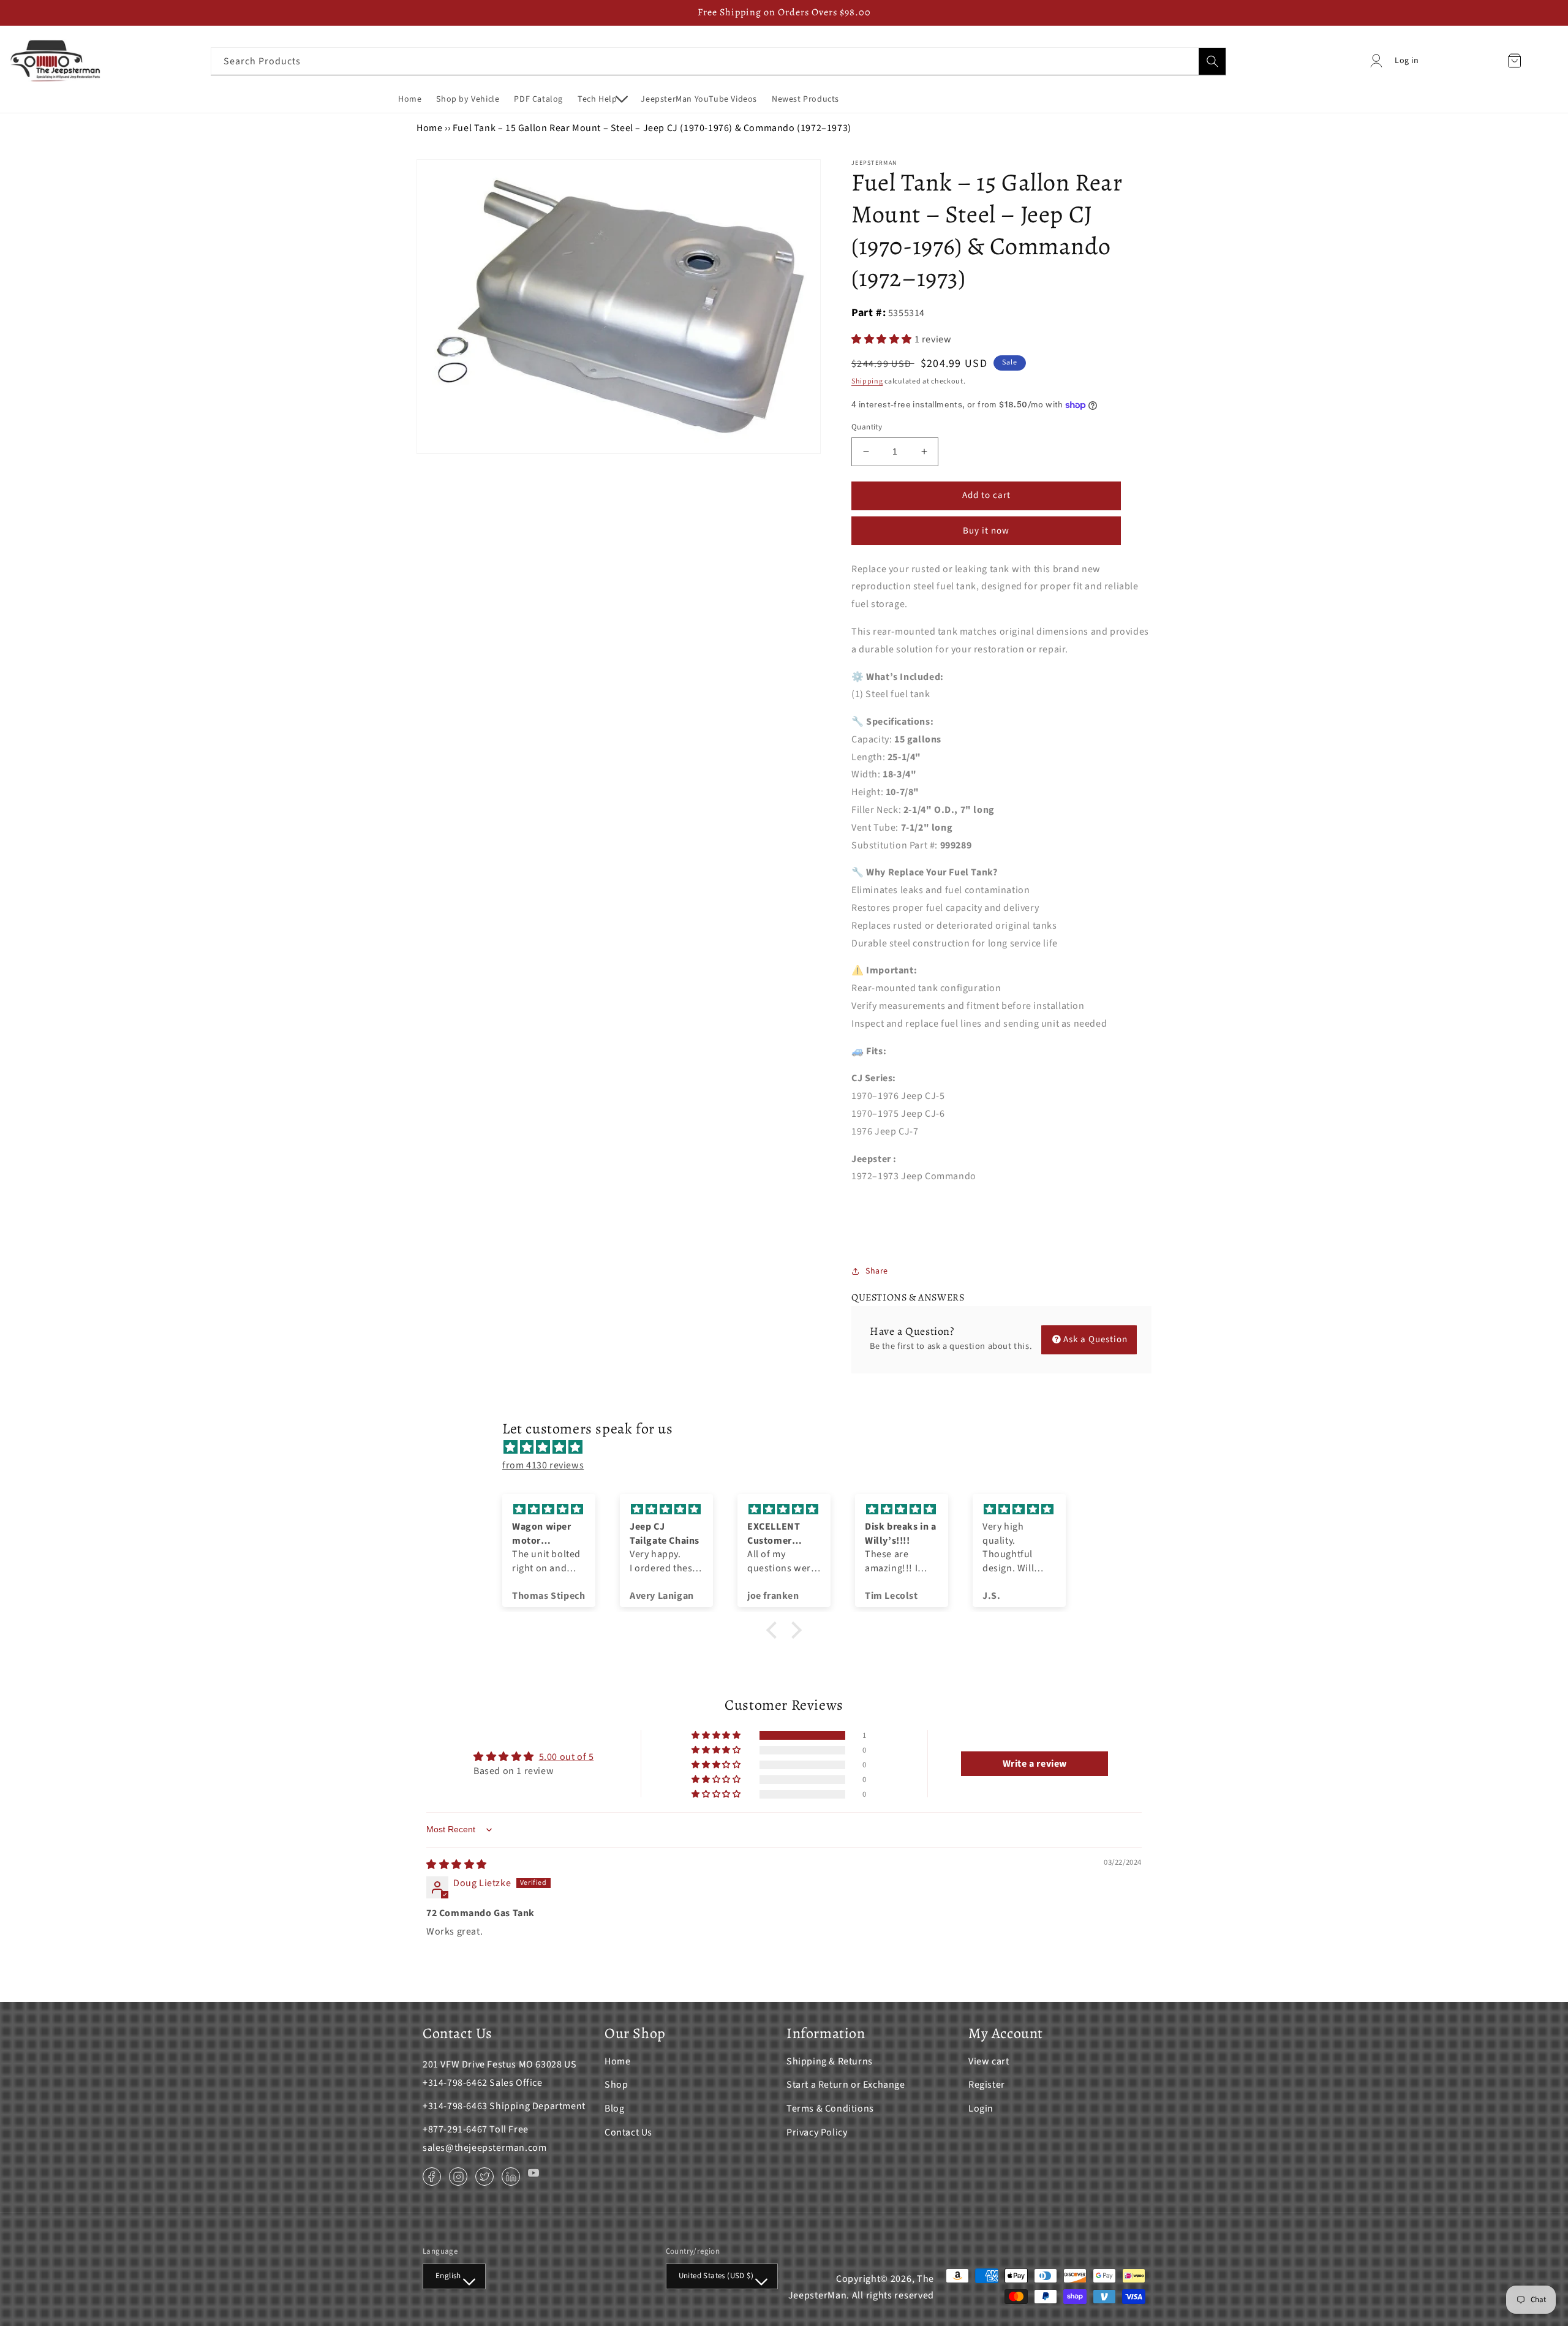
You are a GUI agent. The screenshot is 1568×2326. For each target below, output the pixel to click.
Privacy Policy (817, 2132)
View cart (989, 2061)
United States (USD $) (716, 2276)
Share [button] (877, 1271)
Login (981, 2109)
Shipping (867, 381)
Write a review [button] (1035, 1764)
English (448, 2276)
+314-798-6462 (455, 2083)
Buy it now (986, 531)
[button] (602, 99)
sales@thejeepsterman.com (484, 2148)
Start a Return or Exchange (846, 2085)
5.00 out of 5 (567, 1757)
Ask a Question (1095, 1339)
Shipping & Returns (830, 2061)
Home (429, 128)
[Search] (1212, 61)
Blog (614, 2109)
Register (987, 2085)
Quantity (867, 427)
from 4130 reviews (543, 1465)
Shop (616, 2085)
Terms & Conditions (830, 2109)
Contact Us (628, 2132)
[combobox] (718, 61)
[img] (790, 1448)
